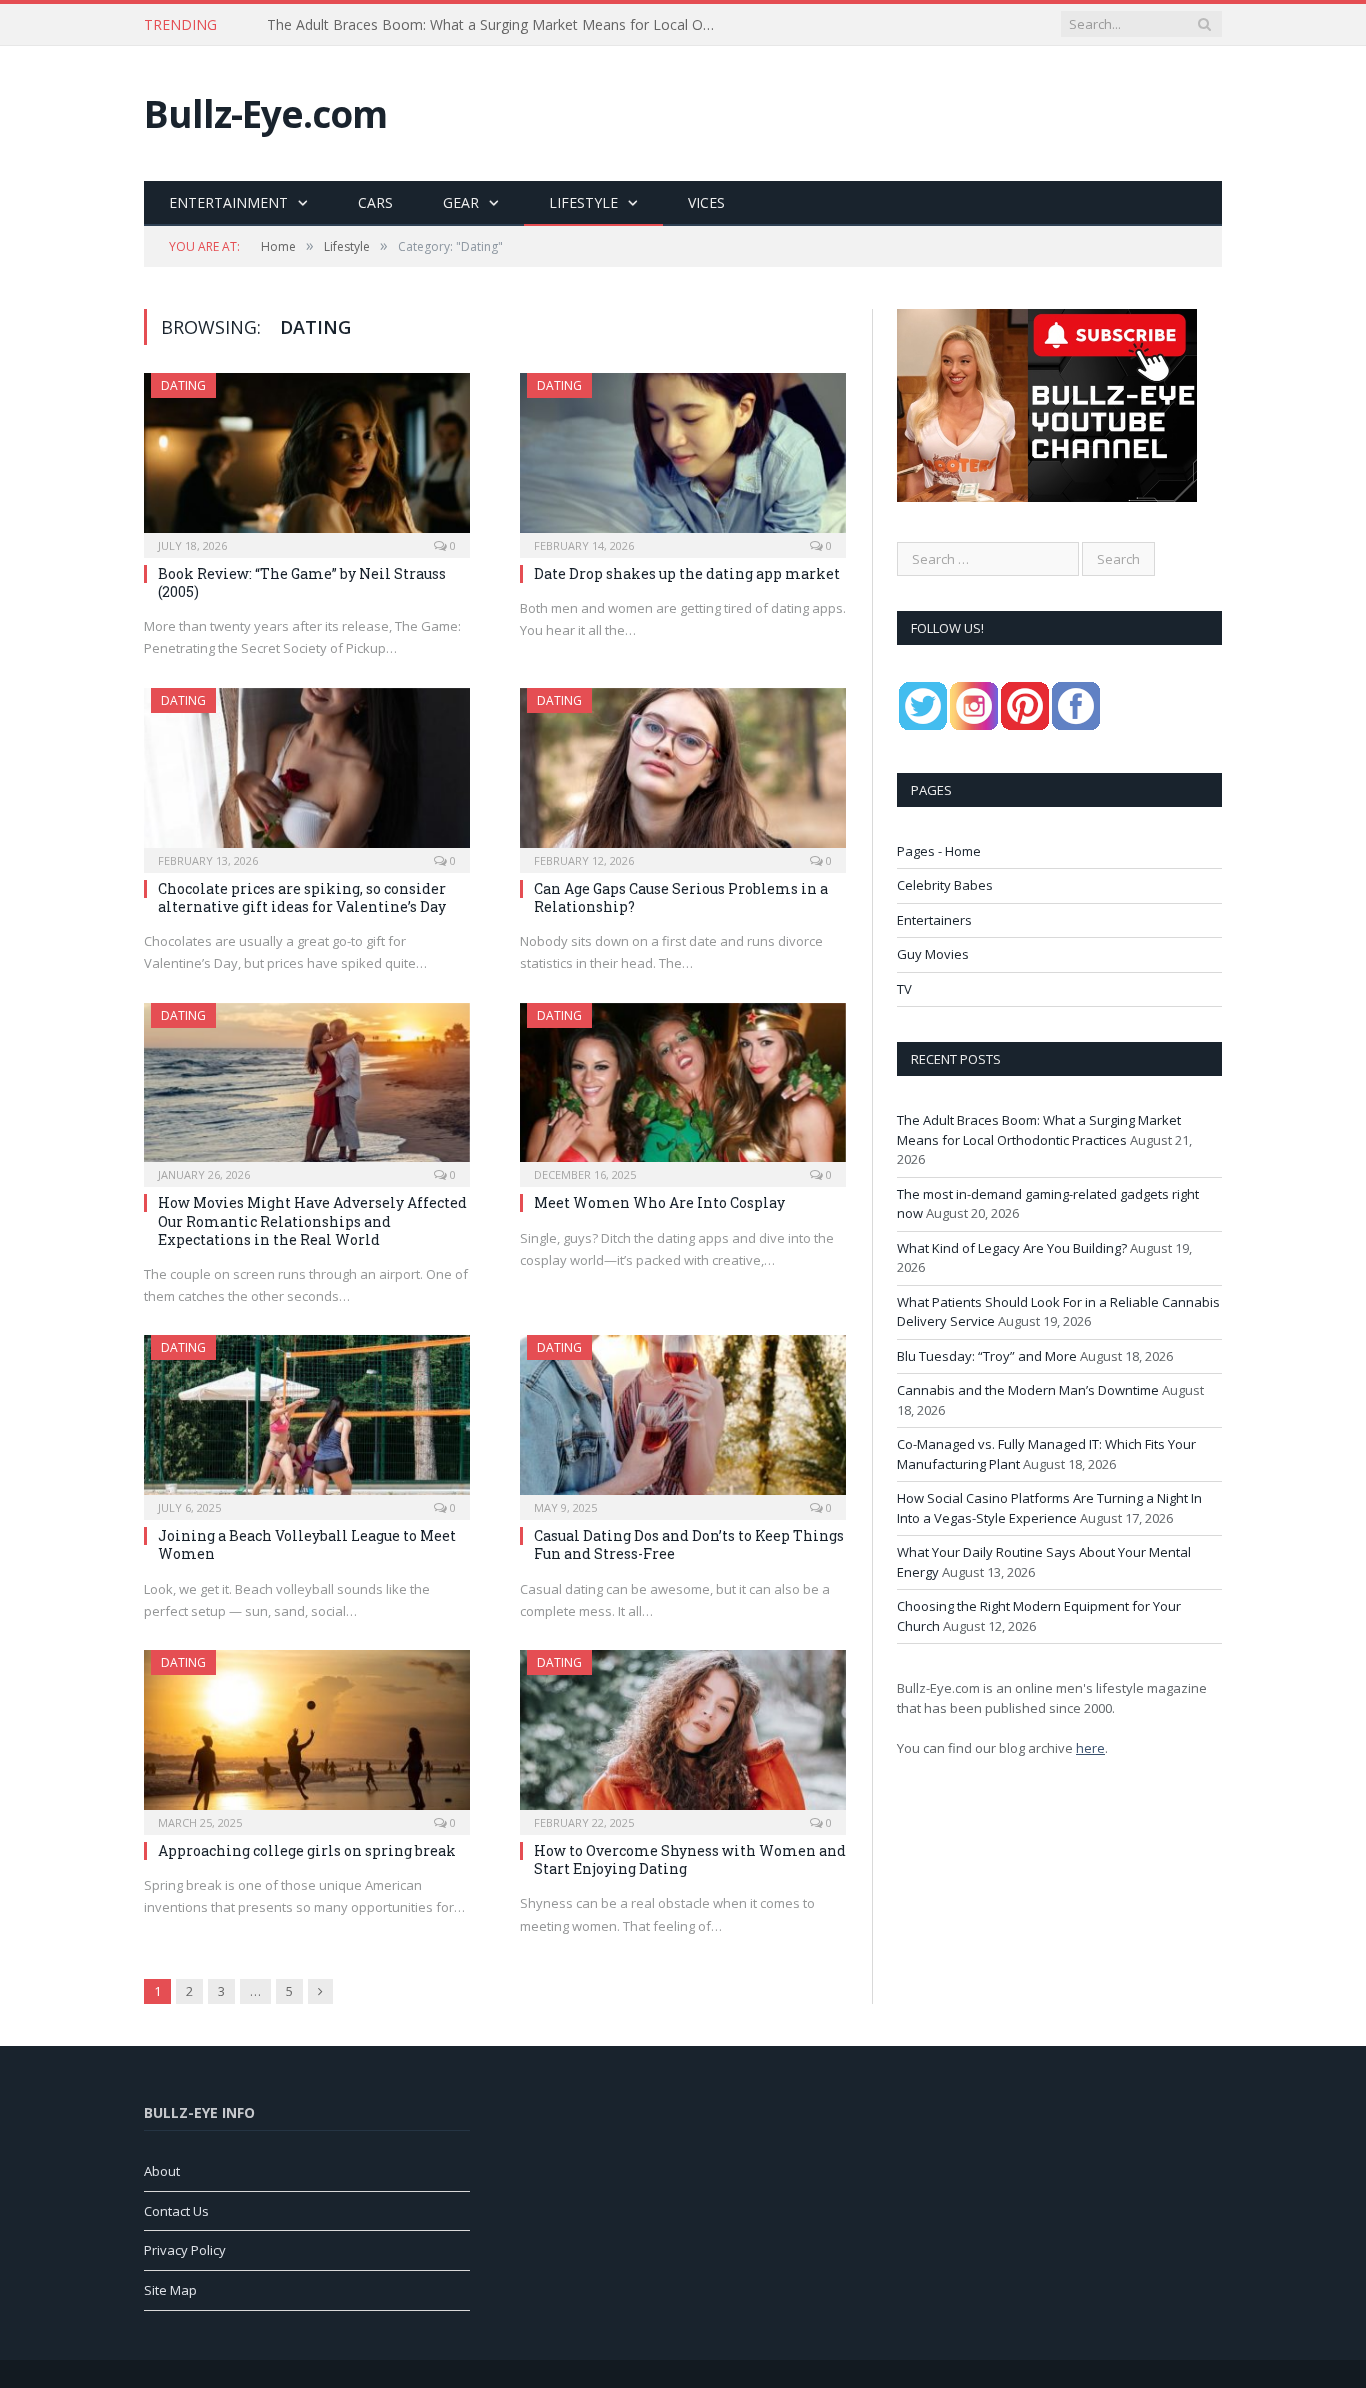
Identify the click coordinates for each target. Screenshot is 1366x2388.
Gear (461, 202)
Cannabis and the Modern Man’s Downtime (1028, 1390)
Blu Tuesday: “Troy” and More (987, 1356)
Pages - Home (939, 851)
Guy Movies (933, 954)
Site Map (170, 2290)
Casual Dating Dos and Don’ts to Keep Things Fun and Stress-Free (689, 1544)
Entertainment (228, 202)
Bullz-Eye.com (265, 113)
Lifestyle (583, 202)
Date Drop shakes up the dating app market (687, 573)
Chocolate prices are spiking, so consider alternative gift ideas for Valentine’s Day (302, 897)
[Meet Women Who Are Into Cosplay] (683, 1089)
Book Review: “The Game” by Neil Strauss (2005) (302, 582)
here (1090, 1748)
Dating (183, 385)
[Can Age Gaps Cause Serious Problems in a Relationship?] (683, 774)
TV (904, 989)
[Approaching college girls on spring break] (307, 1736)
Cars (375, 202)
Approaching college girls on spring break (307, 1850)
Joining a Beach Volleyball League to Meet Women (307, 1544)
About (162, 2171)
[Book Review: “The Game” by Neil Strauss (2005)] (307, 459)
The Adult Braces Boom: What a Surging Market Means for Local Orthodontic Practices (1039, 1130)
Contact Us (176, 2211)
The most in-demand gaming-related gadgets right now (446, 25)
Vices (706, 202)
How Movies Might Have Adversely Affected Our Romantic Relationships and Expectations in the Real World (312, 1220)
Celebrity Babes (945, 885)
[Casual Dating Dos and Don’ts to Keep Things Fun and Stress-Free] (683, 1421)
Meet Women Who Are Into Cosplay (659, 1202)
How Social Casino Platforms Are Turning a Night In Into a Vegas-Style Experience (1049, 1508)
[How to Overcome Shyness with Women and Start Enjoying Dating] (683, 1736)
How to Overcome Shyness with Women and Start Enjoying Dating (690, 1859)
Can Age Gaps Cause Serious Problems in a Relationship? (681, 897)
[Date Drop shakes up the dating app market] (683, 459)
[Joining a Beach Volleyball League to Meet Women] (307, 1421)
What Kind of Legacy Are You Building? (1012, 1248)
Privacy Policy (185, 2250)
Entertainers (934, 920)
